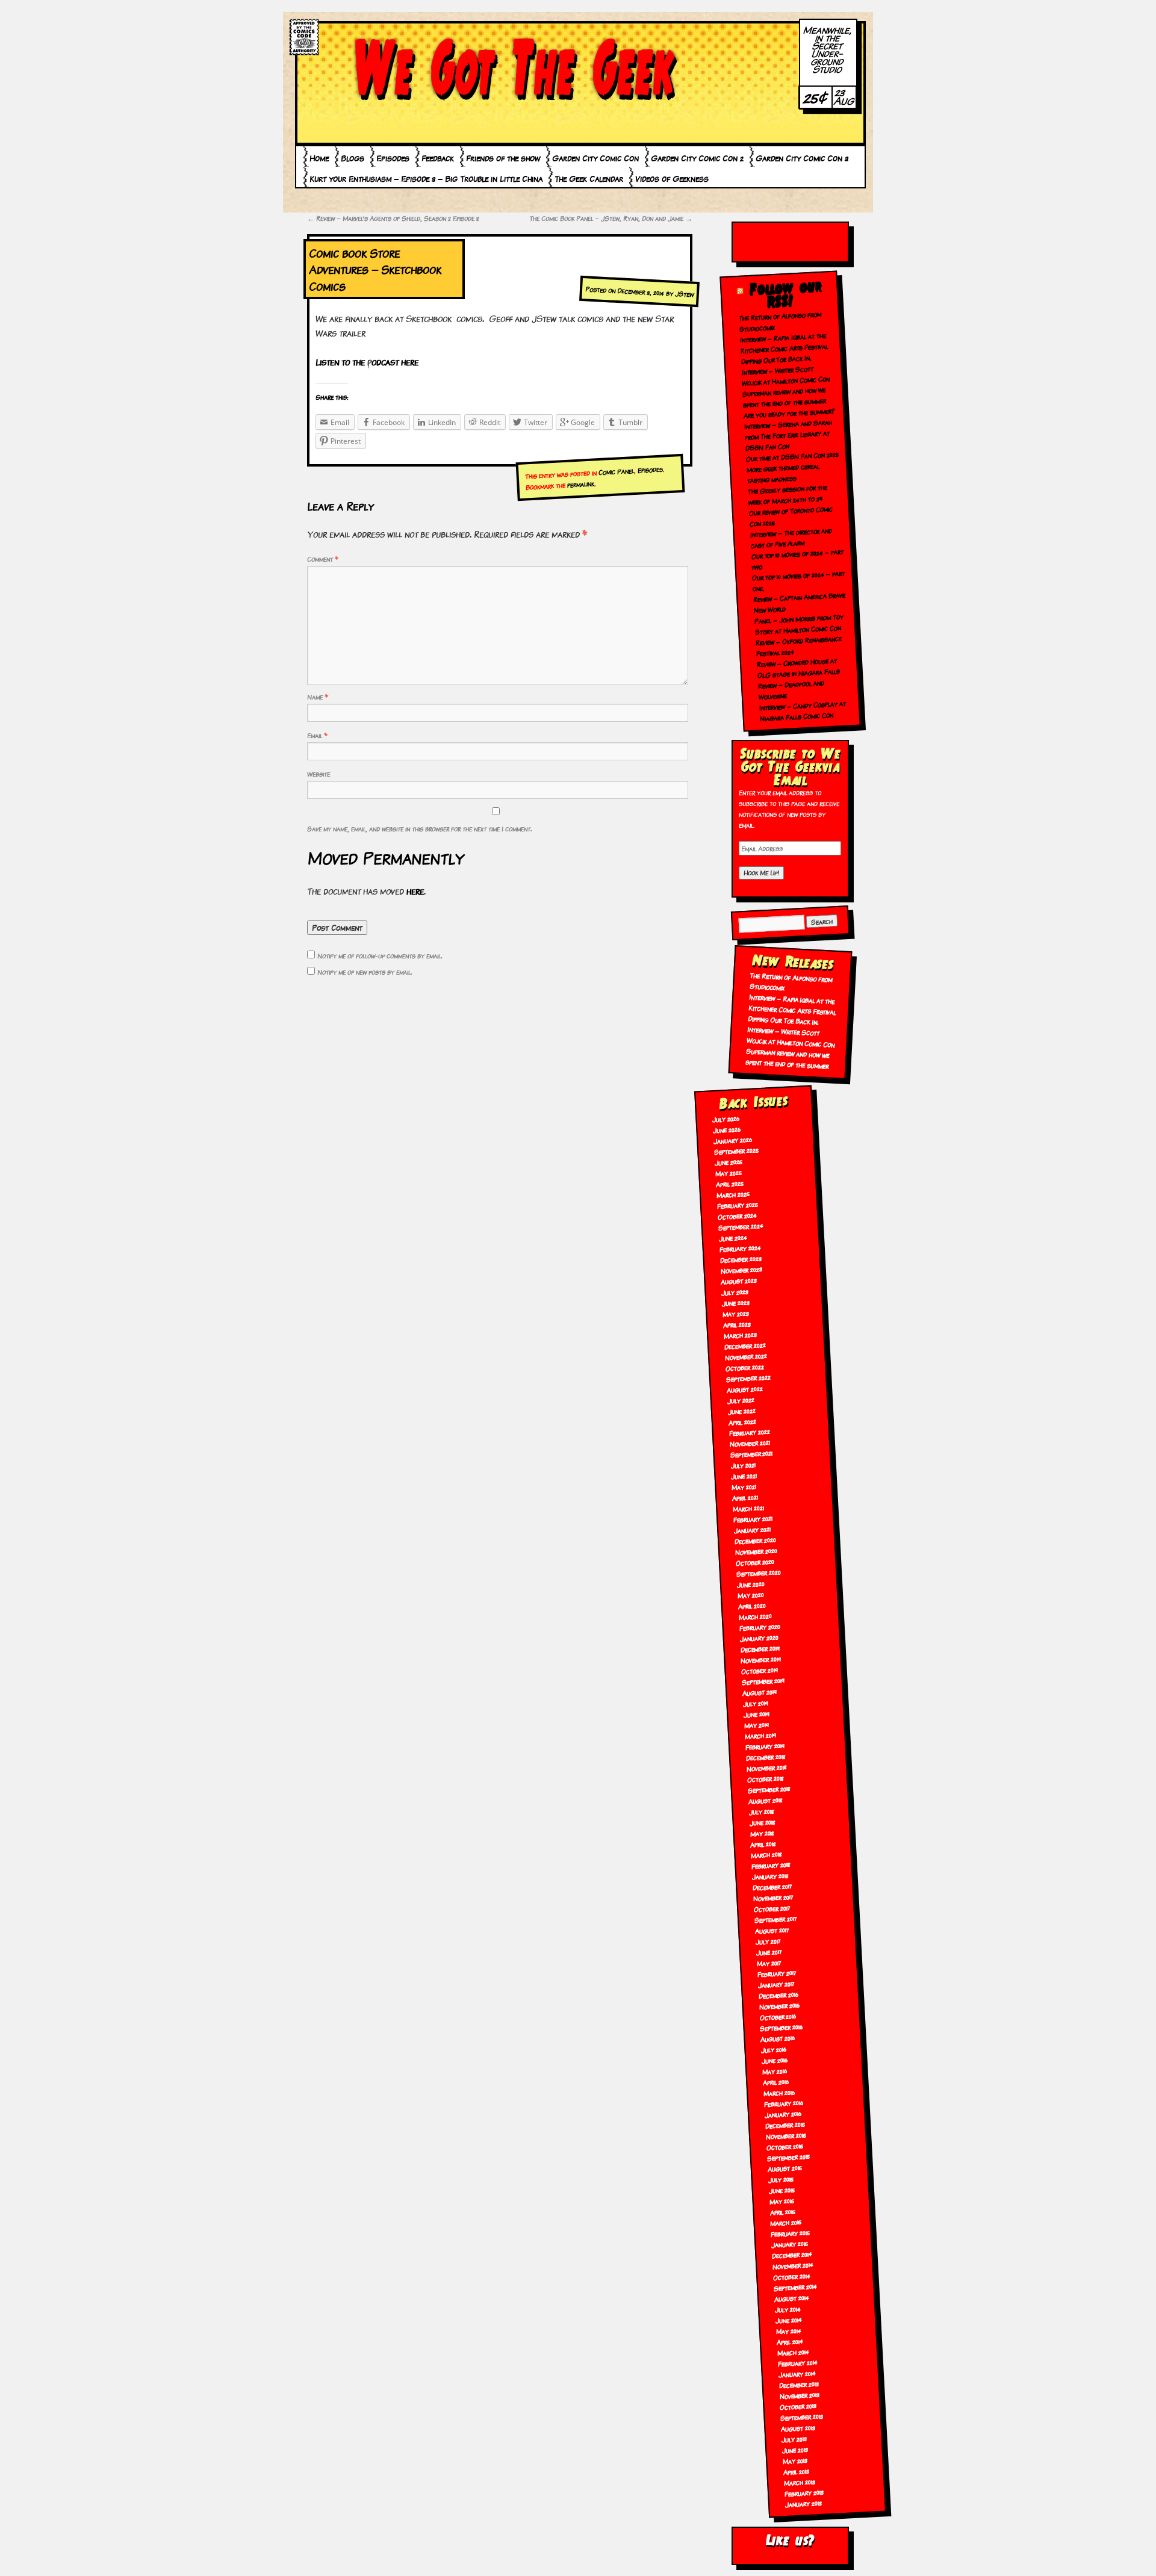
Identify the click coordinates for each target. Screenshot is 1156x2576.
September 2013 (802, 2417)
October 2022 (744, 1367)
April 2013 (796, 2471)
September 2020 (758, 1572)
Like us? (790, 2540)
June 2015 (782, 2190)
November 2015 (786, 2135)
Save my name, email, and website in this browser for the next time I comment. (419, 828)
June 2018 (762, 1822)
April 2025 (729, 1184)
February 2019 (765, 1746)
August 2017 (772, 1930)
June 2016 (775, 2060)
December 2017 (773, 1886)
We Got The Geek (515, 68)
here (415, 891)
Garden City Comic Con (595, 158)
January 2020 (759, 1638)
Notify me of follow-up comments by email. (380, 955)
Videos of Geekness (672, 178)
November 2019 (761, 1659)
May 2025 (728, 1173)
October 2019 (760, 1670)
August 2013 (798, 2428)
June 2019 (757, 1714)
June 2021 (744, 1476)
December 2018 (766, 1756)
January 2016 (783, 2114)
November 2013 (800, 2395)
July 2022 (741, 1400)
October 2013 (798, 2406)
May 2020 (750, 1595)
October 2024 (737, 1216)
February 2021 (753, 1519)
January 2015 (790, 2243)
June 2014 (788, 2320)
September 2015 (788, 2157)
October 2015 (785, 2146)
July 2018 (761, 1811)
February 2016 (783, 2103)
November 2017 (774, 1897)
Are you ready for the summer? (790, 413)
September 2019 (763, 1681)
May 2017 (769, 1963)
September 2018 (769, 1789)
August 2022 (744, 1389)
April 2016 (776, 2082)
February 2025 (737, 1205)
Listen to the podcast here (367, 362)
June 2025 (729, 1162)
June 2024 (733, 1237)
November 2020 (756, 1551)
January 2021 (753, 1529)
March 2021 (749, 1508)
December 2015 (785, 2124)
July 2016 (774, 2049)
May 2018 (762, 1833)
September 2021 (751, 1454)
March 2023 (741, 1335)
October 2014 (792, 2276)
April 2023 (737, 1324)
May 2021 (744, 1486)
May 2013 (795, 2460)
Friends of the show (503, 158)
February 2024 (740, 1248)
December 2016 (778, 1995)
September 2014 (795, 2287)
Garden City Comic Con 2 (697, 158)
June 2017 (769, 1952)
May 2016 (775, 2071)
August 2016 (778, 2038)
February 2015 (791, 2233)
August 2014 (791, 2298)
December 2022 (745, 1345)
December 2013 (799, 2384)
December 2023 (741, 1259)
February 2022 (749, 1432)
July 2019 (756, 1703)
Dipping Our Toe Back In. (776, 359)
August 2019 (760, 1692)
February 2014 (797, 2363)
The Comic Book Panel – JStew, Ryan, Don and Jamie (611, 218)
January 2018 (771, 1876)
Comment (323, 559)
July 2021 (743, 1465)
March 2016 (779, 2092)
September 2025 (737, 1150)
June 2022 (741, 1411)
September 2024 (741, 1226)
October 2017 (772, 1908)
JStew (685, 294)
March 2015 (786, 2222)
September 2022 (748, 1378)
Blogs (353, 158)
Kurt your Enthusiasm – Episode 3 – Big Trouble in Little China (426, 178)
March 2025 (733, 1194)
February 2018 (771, 1865)
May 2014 (788, 2330)
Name (318, 697)
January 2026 (733, 1140)
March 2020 (755, 1616)
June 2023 (736, 1302)
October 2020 (755, 1562)
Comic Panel (616, 471)
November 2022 (746, 1356)
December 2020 (755, 1541)
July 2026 (726, 1119)
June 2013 (795, 2450)
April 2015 (783, 2211)
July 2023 (735, 1291)
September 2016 (782, 2027)
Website (319, 774)
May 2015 (782, 2201)
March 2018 (767, 1854)
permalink (580, 484)
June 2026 (727, 1129)
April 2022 (742, 1421)
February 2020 (760, 1627)
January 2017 (776, 1984)
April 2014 (790, 2341)
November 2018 (766, 1767)
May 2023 (736, 1313)
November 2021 (750, 1443)
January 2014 (797, 2373)
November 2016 (779, 2006)
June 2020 (750, 1584)
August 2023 (739, 1281)
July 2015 (781, 2179)
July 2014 (788, 2309)
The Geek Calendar (589, 178)
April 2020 (752, 1606)
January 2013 (803, 2503)
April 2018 (763, 1843)
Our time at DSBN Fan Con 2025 (792, 456)
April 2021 (745, 1497)
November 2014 (793, 2265)
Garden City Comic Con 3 (802, 158)
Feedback (438, 158)
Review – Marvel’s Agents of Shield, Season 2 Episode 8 (393, 218)
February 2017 (777, 1973)
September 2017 (775, 1919)
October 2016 (778, 2016)
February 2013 (804, 2493)
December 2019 (760, 1649)
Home (319, 158)
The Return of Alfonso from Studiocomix (791, 981)
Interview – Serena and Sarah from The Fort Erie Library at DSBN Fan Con (788, 435)
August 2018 (765, 1800)
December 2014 (792, 2254)
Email (317, 735)
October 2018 (765, 1779)
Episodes (393, 158)
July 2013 (794, 2439)
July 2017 (768, 1941)
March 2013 (799, 2482)
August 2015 (785, 2168)
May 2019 (756, 1725)
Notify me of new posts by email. (365, 972)
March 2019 (760, 1735)
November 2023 (741, 1270)
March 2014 (793, 2352)
